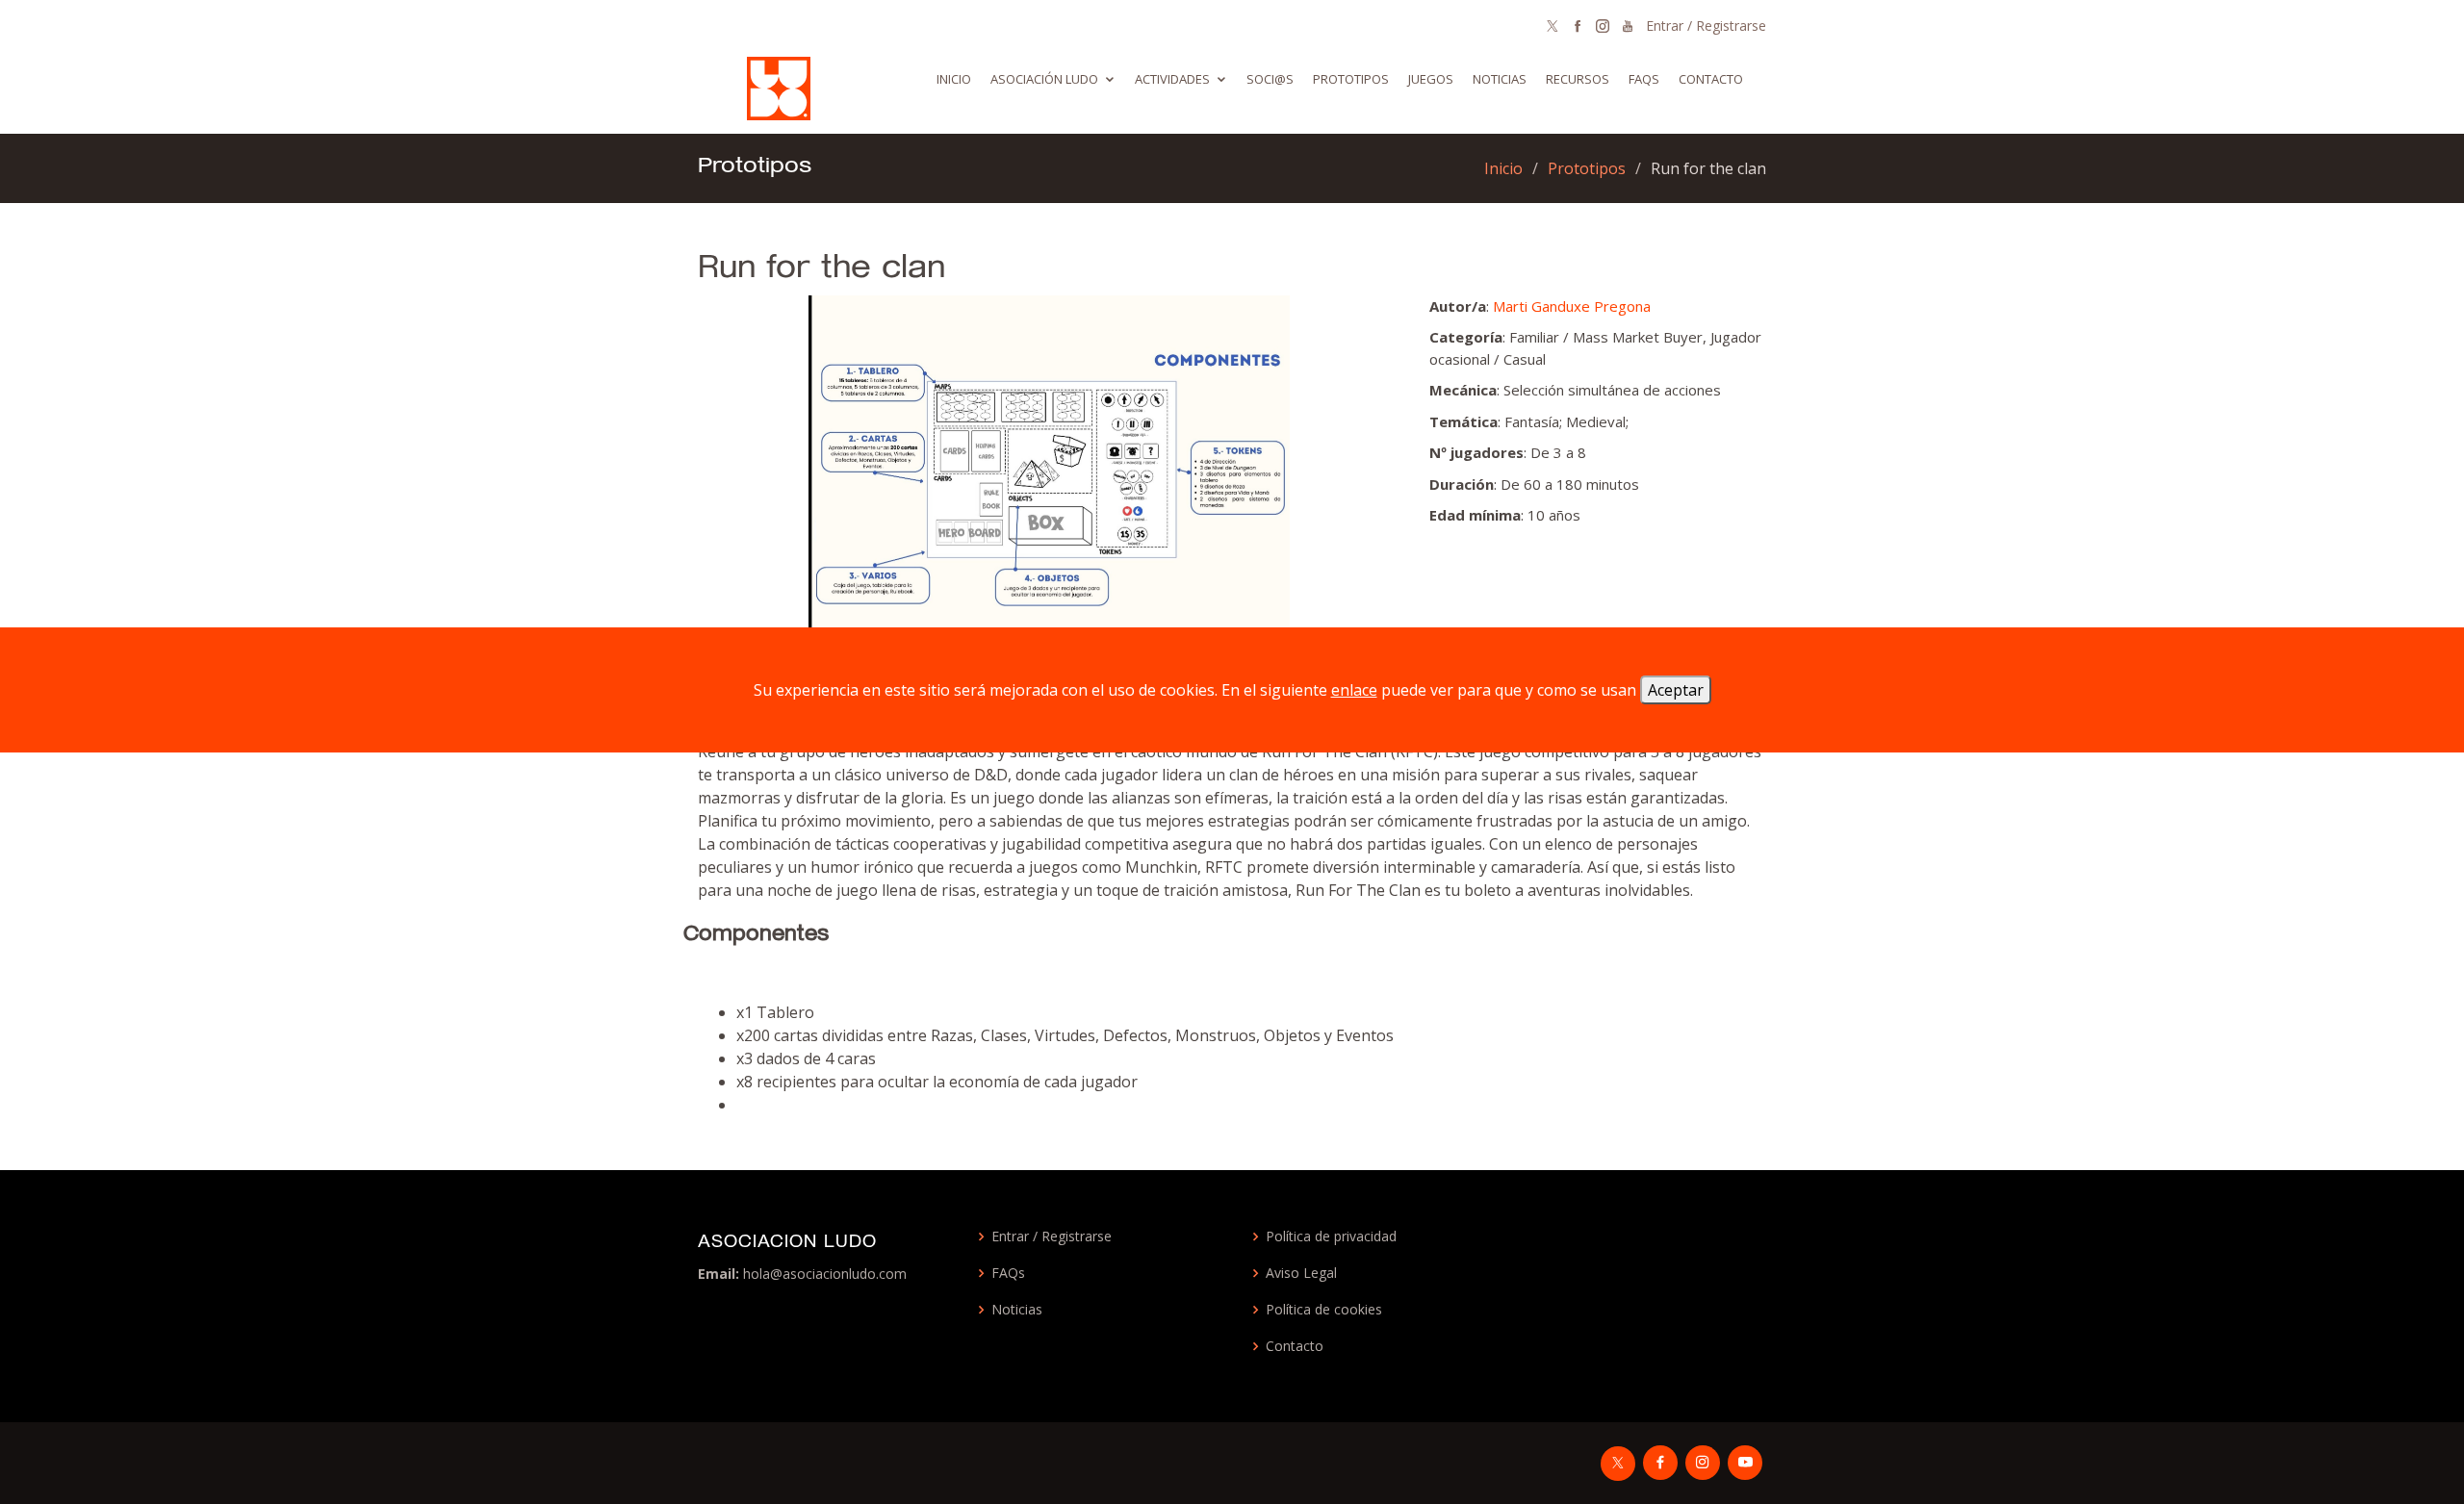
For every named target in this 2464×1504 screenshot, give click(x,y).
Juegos (1431, 79)
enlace (1354, 690)
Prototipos (1351, 79)
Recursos (1578, 79)
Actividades (1172, 79)
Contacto (1711, 79)
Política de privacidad (1331, 1236)
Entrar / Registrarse (1706, 25)
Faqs (1644, 79)
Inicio (954, 79)
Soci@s (1270, 79)
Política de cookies (1324, 1310)
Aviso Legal (1301, 1273)
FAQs (1008, 1273)
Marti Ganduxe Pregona (1572, 306)
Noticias (1500, 79)
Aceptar (1676, 690)
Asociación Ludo (1044, 79)
